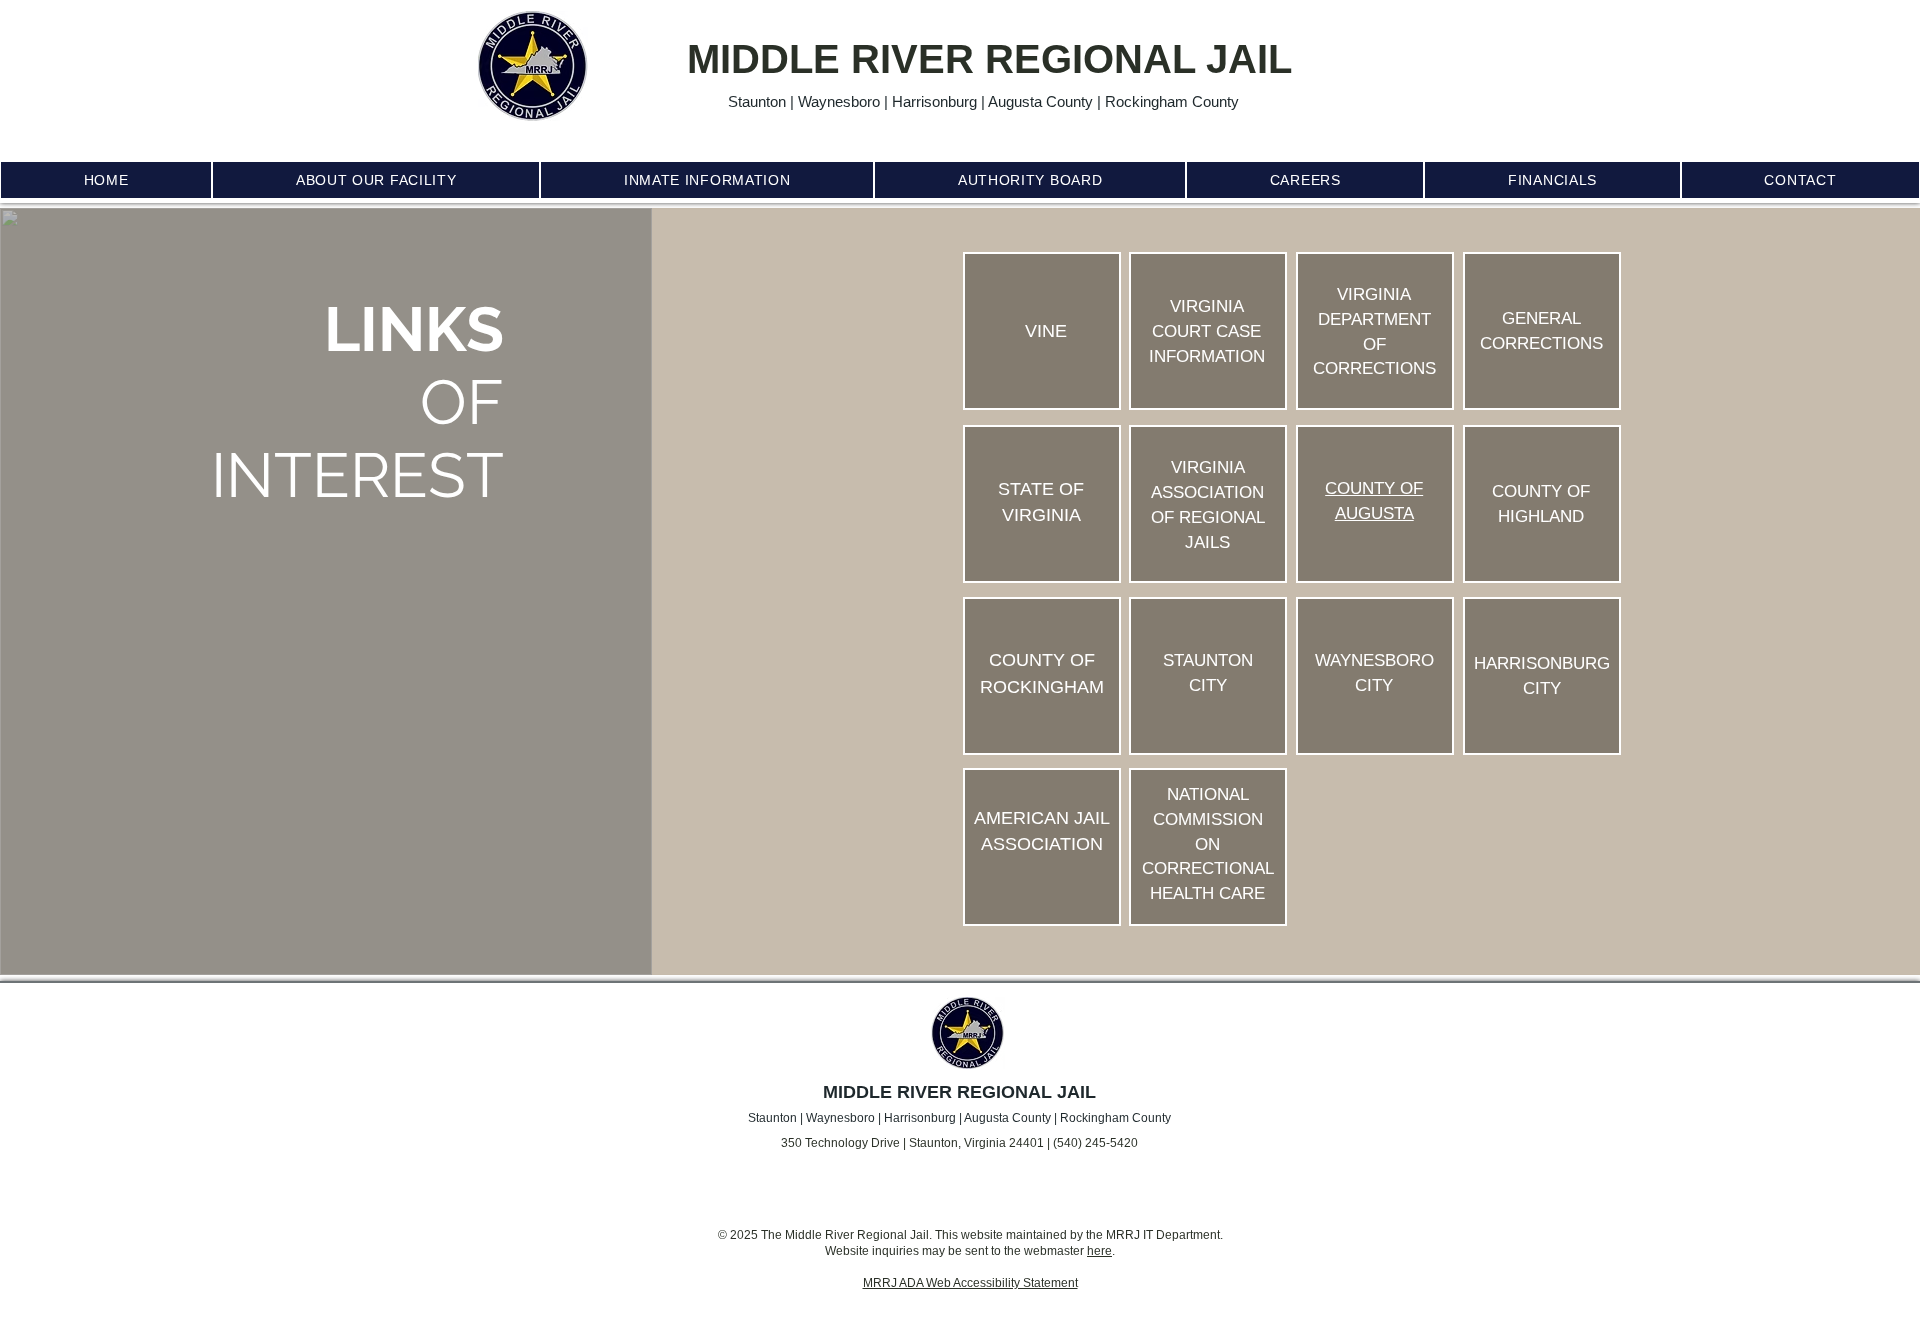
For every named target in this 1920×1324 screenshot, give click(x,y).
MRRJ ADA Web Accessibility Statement (970, 1283)
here (1099, 1251)
